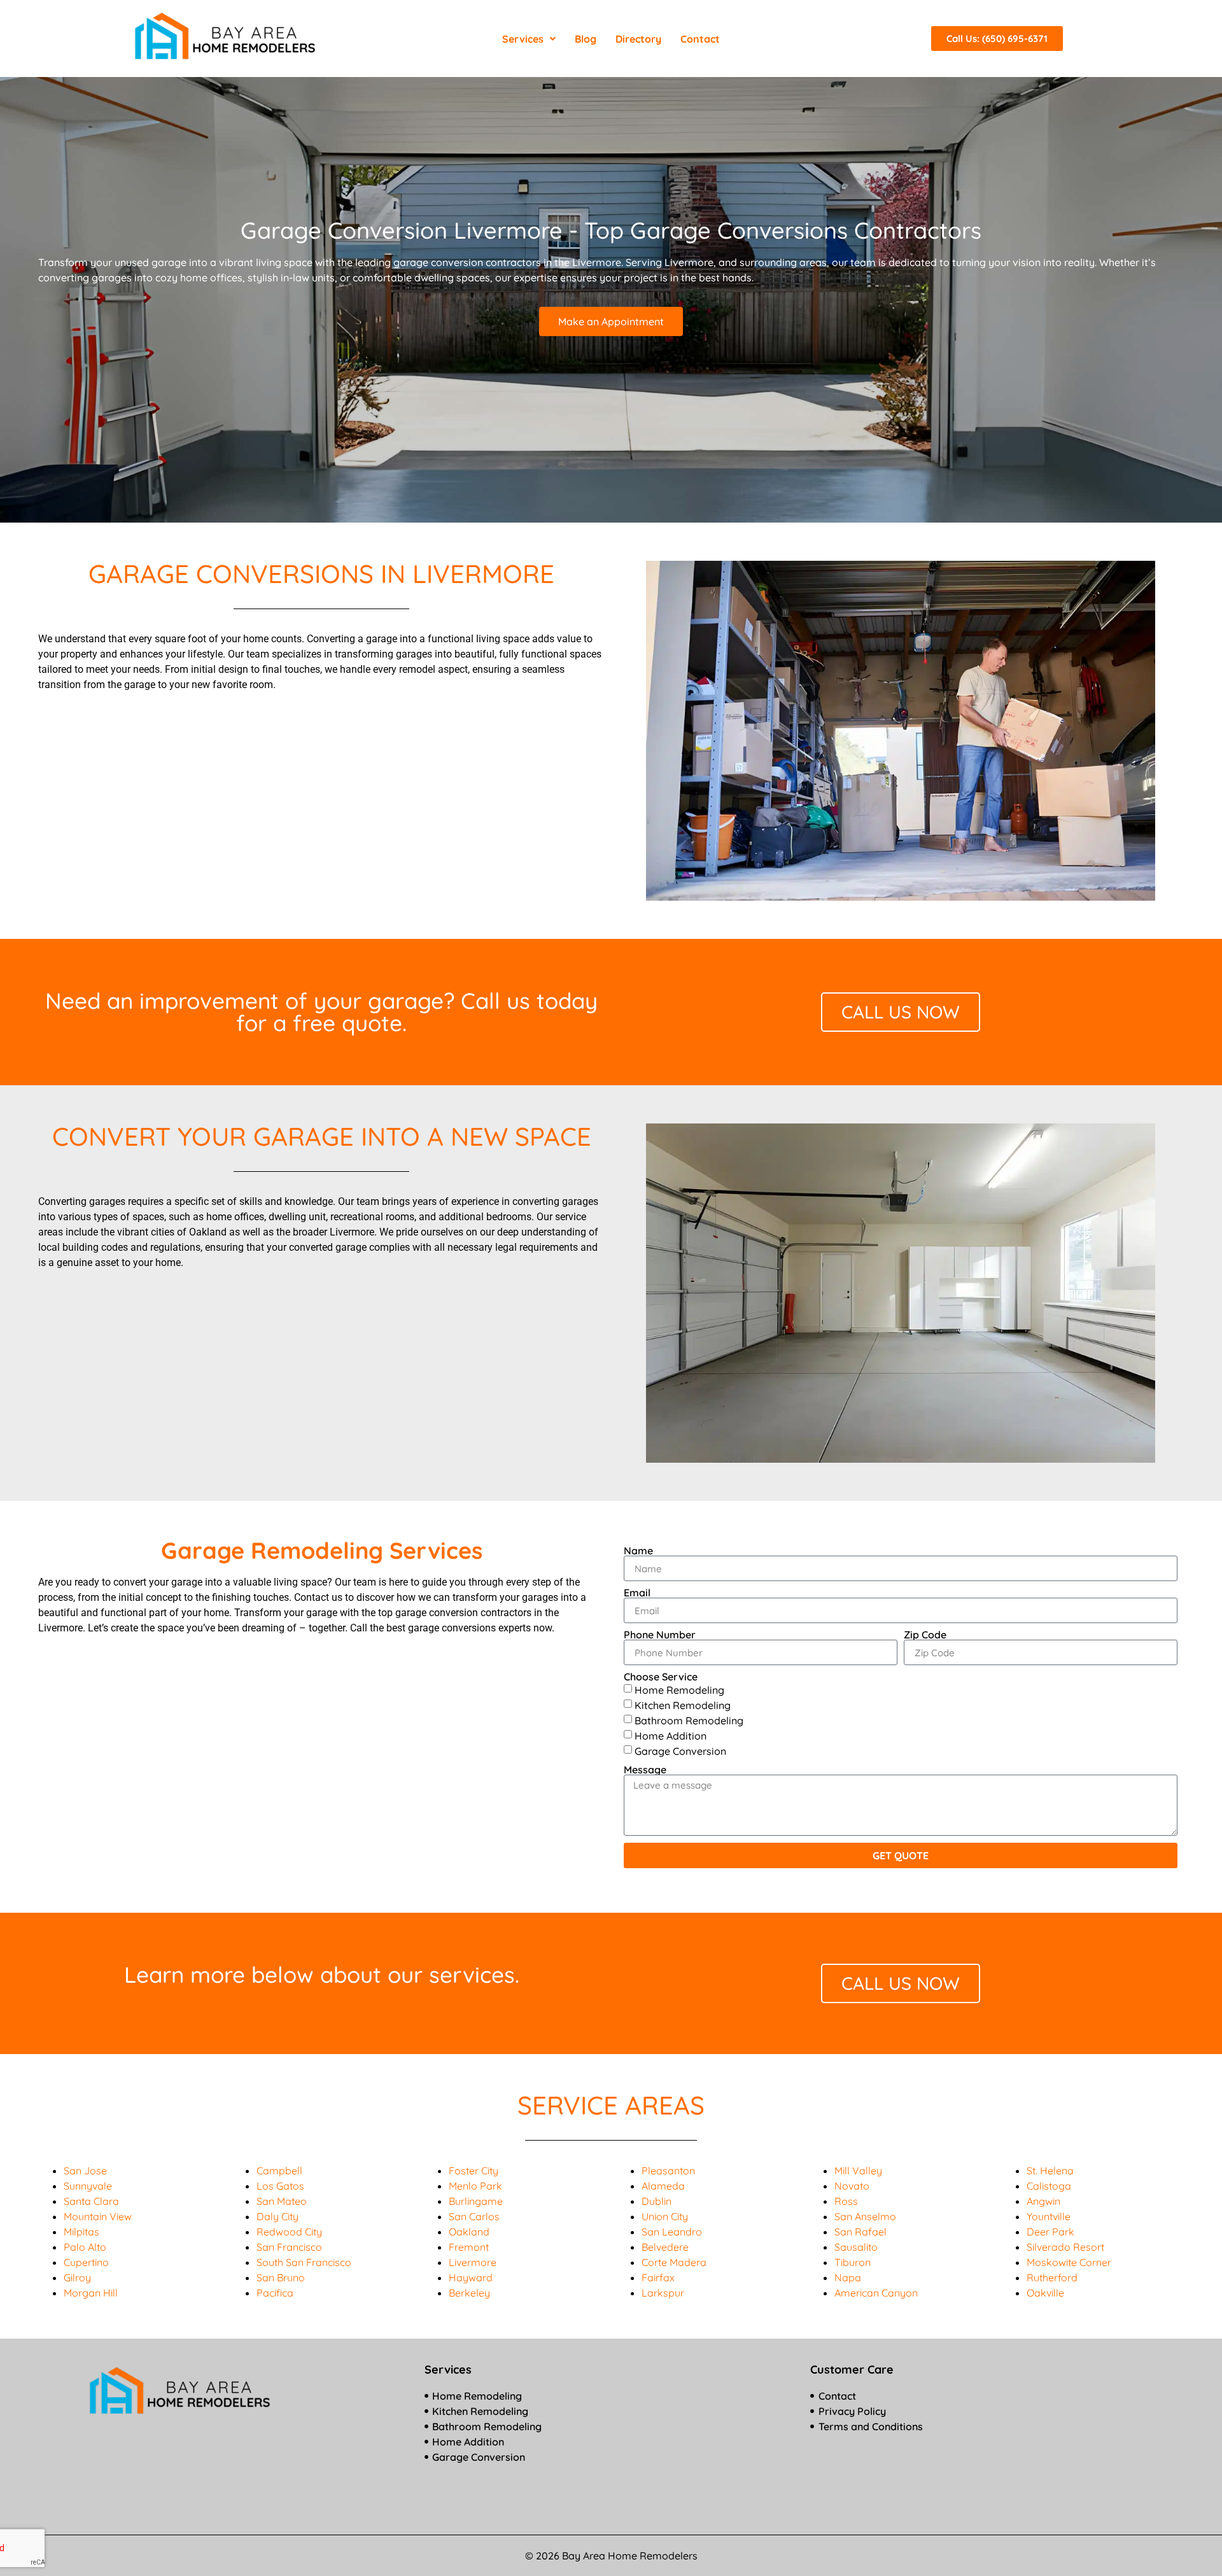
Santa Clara (91, 2201)
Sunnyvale (88, 2186)
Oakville (1045, 2293)
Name (638, 1551)
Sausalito (856, 2247)
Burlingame (476, 2201)
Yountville (1049, 2216)
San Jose (85, 2171)
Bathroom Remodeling (689, 1721)
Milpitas (81, 2232)
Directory (638, 39)
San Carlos (474, 2216)
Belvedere (665, 2247)
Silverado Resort (1065, 2247)
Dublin (657, 2201)
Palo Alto (85, 2247)
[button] (529, 39)
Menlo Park (475, 2186)
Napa (848, 2277)
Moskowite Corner (1069, 2262)
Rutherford (1052, 2277)
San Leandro (672, 2232)
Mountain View (98, 2216)
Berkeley (469, 2293)
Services (523, 39)
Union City (665, 2216)
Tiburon (853, 2262)
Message (645, 1770)
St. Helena (1050, 2171)
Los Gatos (280, 2186)
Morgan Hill (91, 2293)
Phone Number (660, 1635)
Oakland (469, 2232)
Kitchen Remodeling (683, 1705)
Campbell (279, 2171)
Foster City (474, 2171)
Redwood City (289, 2232)
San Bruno (281, 2277)
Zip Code (925, 1635)
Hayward (471, 2277)
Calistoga (1049, 2186)
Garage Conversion (680, 1751)
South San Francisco (304, 2262)
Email (637, 1593)
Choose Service (661, 1677)
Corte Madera (674, 2262)
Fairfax (658, 2277)
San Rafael (860, 2232)
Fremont (469, 2247)
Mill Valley (858, 2171)
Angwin (1043, 2201)
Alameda (663, 2186)
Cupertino (86, 2262)
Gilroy (77, 2277)
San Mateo (282, 2201)
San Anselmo (865, 2216)
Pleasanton (668, 2171)
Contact (700, 39)
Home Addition (671, 1736)
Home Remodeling (679, 1690)
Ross (846, 2201)
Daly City (277, 2216)
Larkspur (663, 2293)
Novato (852, 2186)
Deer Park (1050, 2232)
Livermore (473, 2262)
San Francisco (289, 2247)
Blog (586, 39)
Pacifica (275, 2293)
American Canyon (876, 2293)
